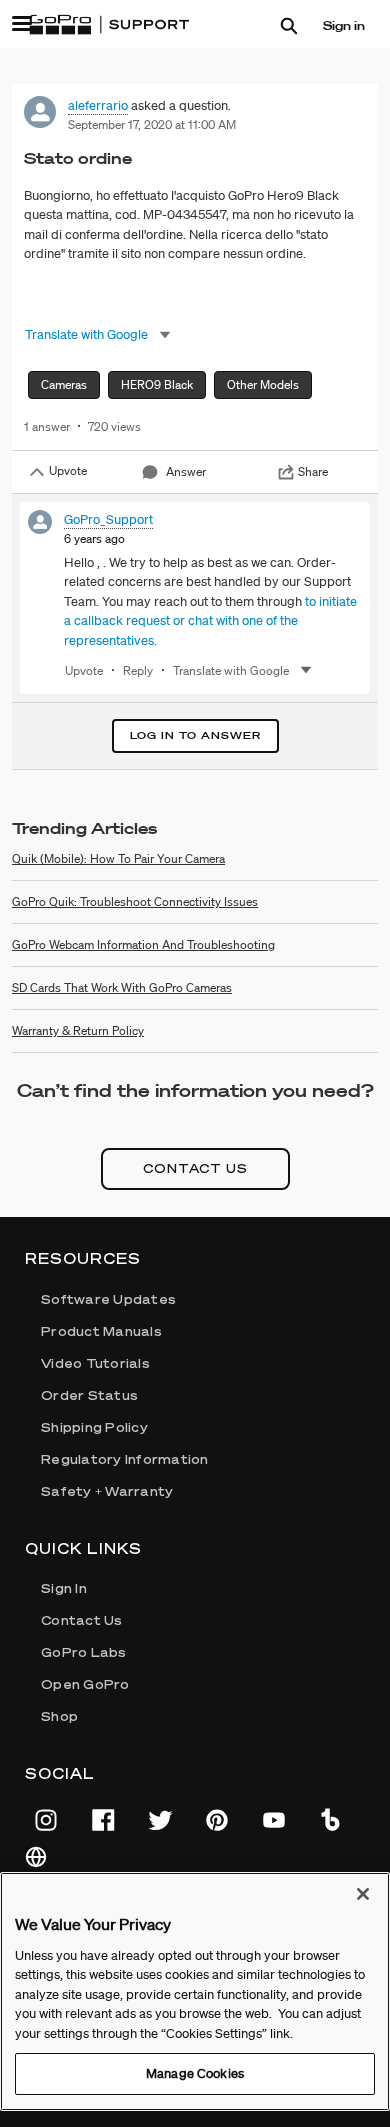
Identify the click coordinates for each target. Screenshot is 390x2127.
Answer (186, 471)
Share (313, 471)
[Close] (363, 1894)
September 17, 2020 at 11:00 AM (152, 124)
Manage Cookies (195, 2073)
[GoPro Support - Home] (109, 25)
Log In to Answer (195, 735)
